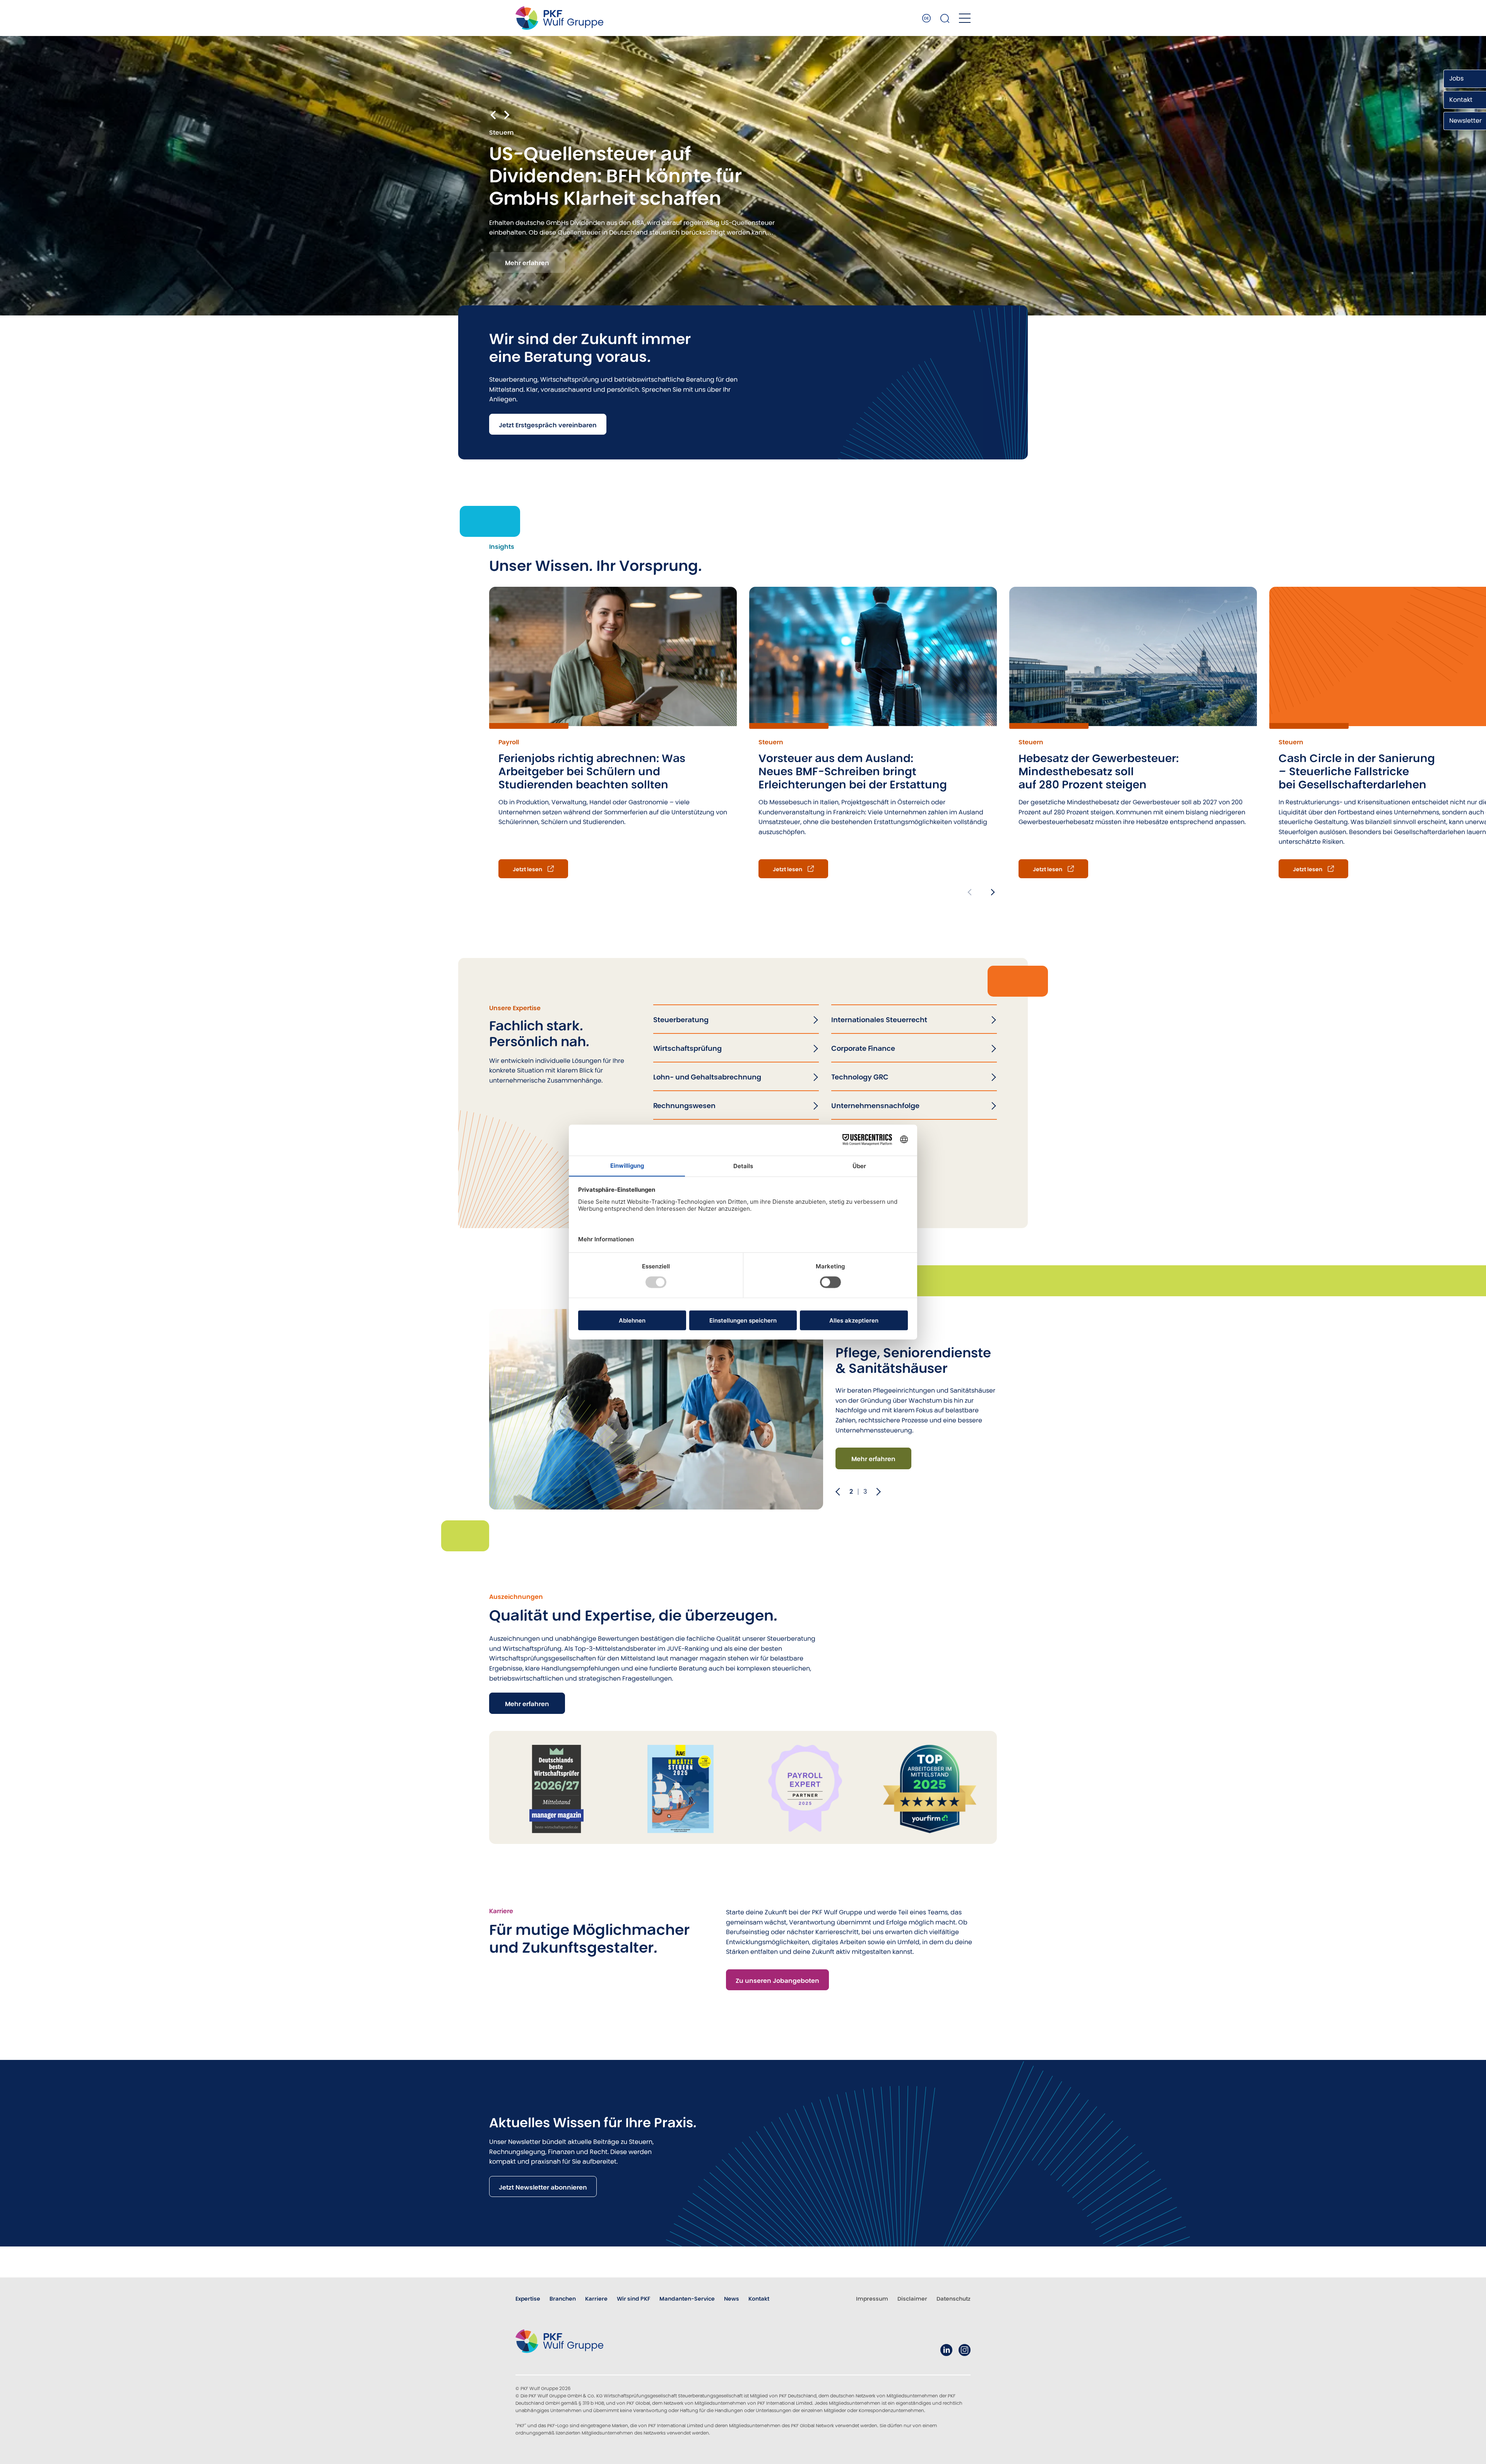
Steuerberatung (681, 1020)
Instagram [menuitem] (965, 2350)
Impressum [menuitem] (872, 2299)
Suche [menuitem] (945, 18)
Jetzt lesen (527, 869)
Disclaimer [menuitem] (912, 2299)
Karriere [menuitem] (596, 2299)
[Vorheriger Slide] (839, 1492)
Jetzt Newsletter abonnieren (543, 2187)
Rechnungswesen (684, 1106)
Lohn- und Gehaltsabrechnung (707, 1077)
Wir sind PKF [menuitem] (633, 2299)
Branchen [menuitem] (563, 2299)
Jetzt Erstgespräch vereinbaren (548, 425)
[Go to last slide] (494, 114)
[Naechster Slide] (876, 1492)
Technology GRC (860, 1077)
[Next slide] (506, 114)
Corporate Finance (863, 1048)
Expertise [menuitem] (528, 2299)
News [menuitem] (732, 2299)
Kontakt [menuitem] (759, 2299)
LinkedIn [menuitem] (946, 2350)
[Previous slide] (971, 892)
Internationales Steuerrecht (879, 1020)
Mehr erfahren (527, 263)
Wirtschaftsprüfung (687, 1048)
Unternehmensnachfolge (875, 1106)
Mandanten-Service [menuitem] (687, 2299)
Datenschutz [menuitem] (954, 2299)
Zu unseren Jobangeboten (777, 1981)
